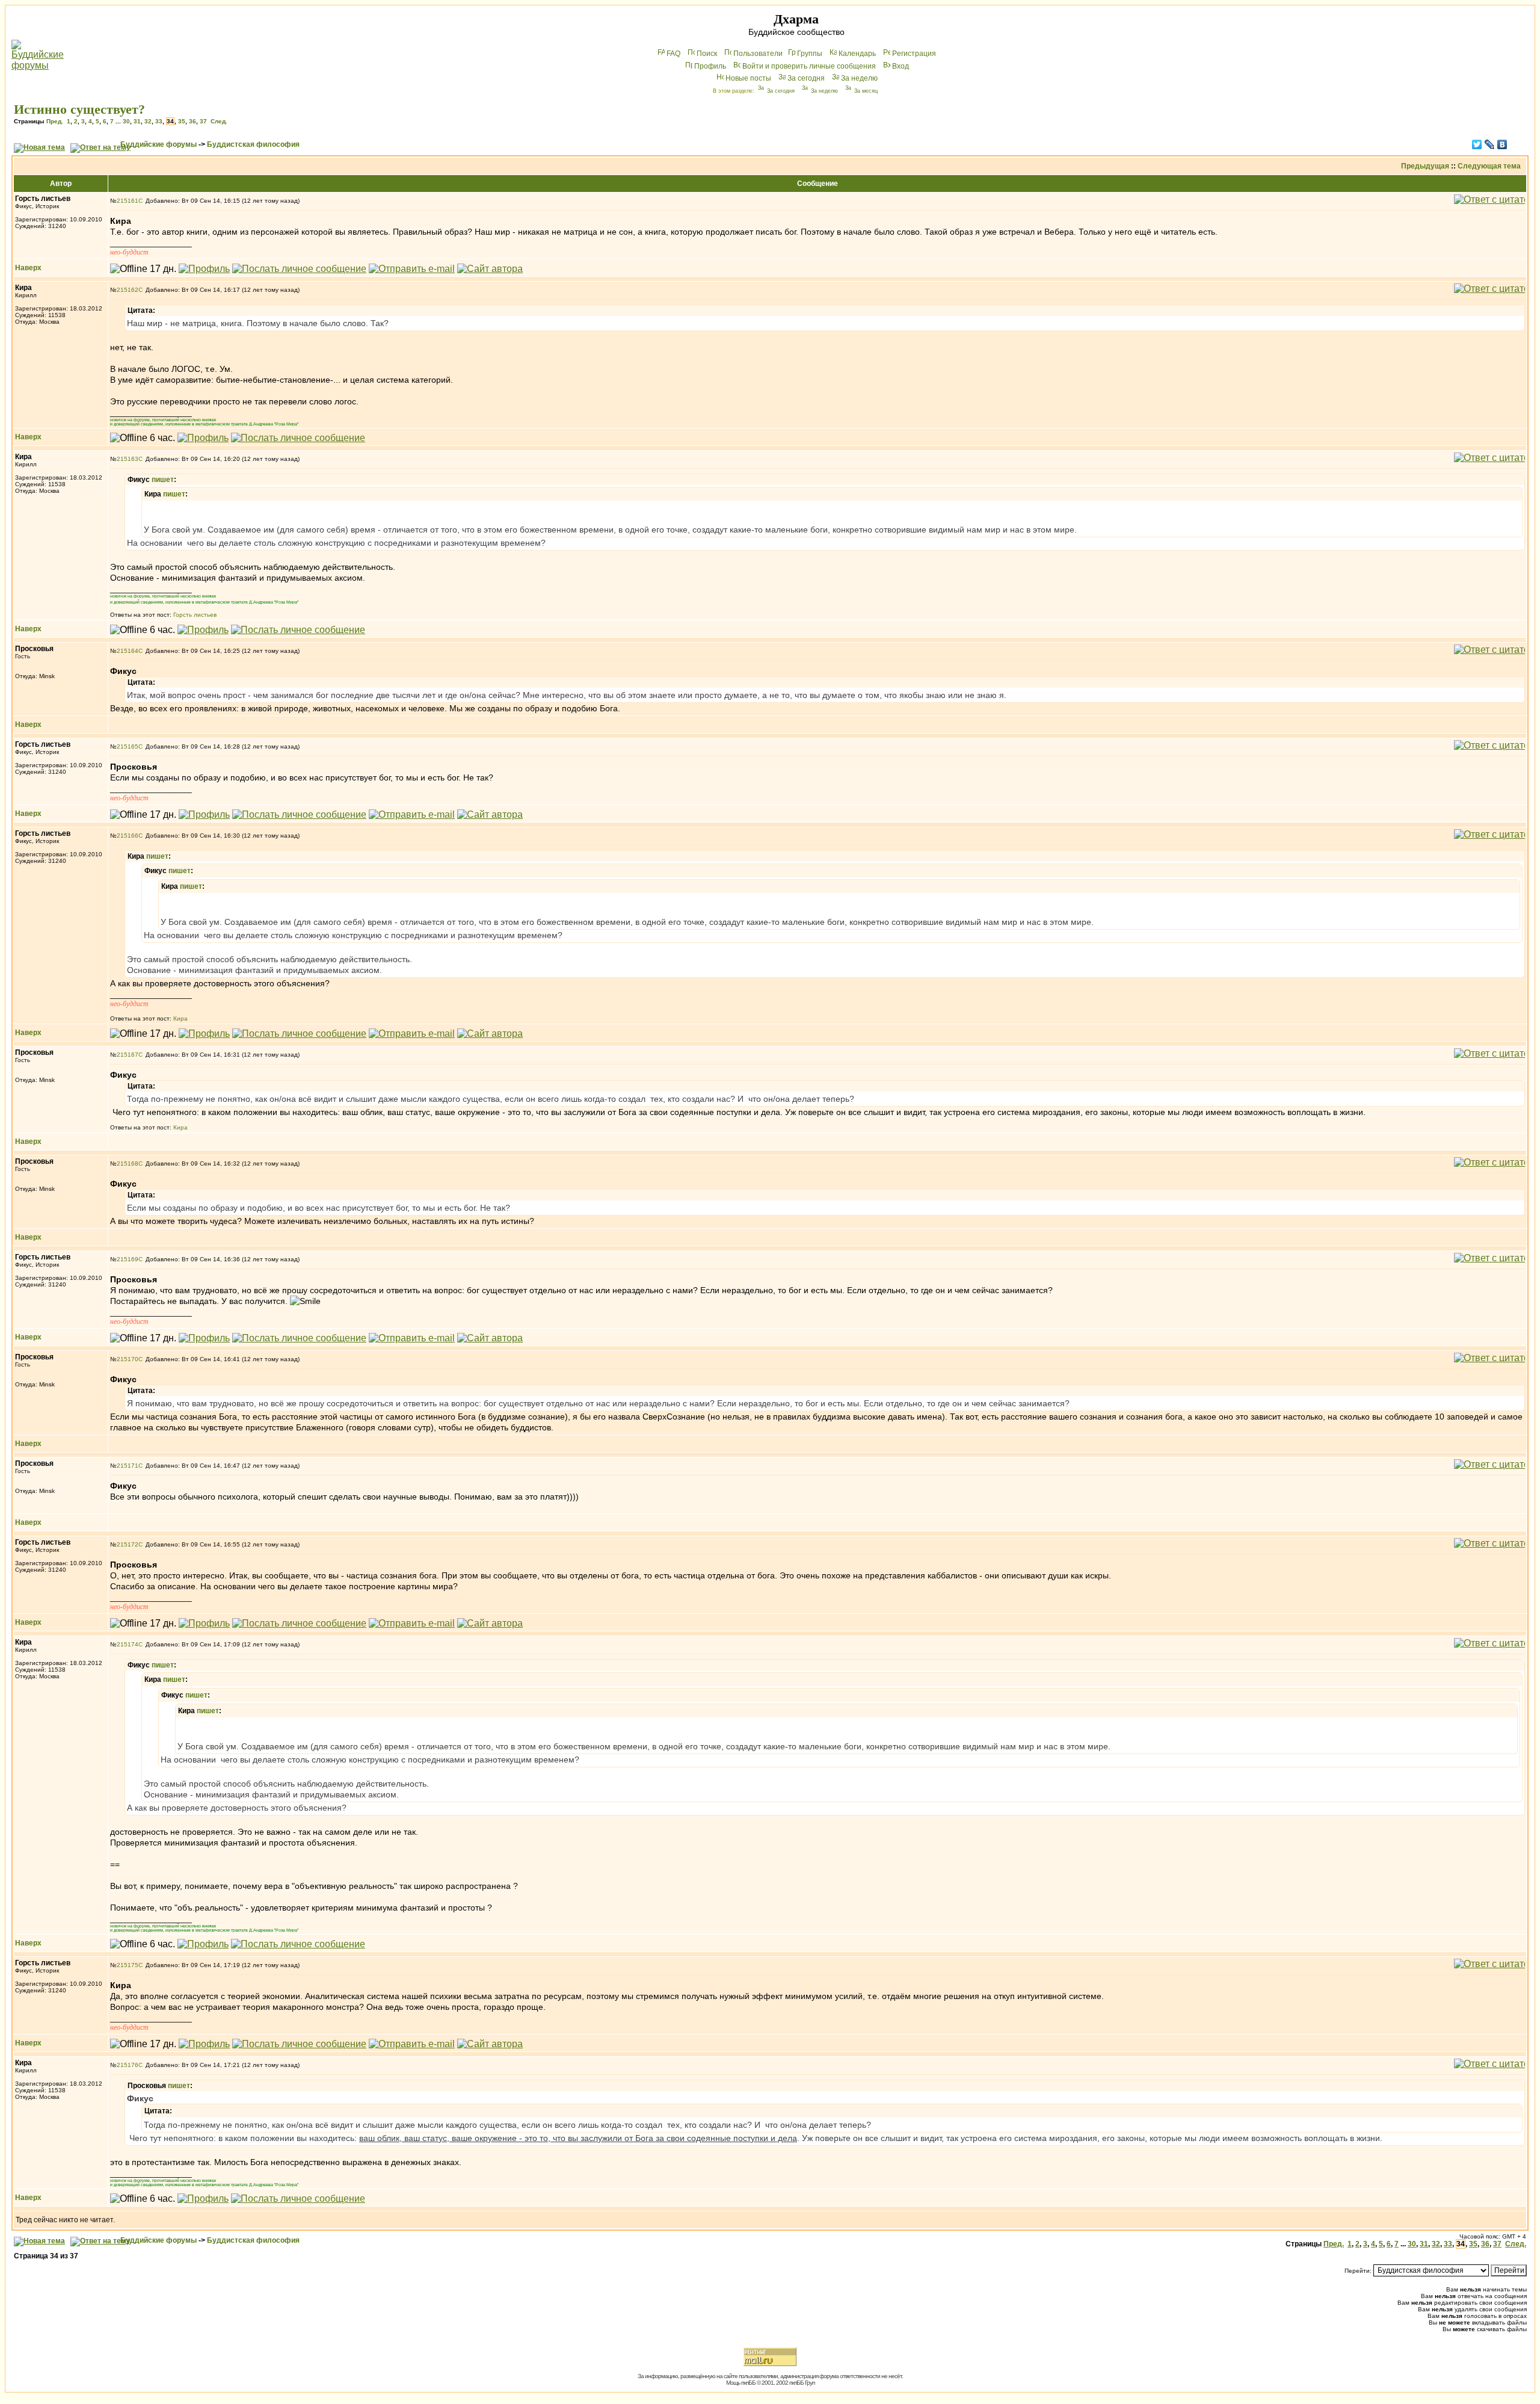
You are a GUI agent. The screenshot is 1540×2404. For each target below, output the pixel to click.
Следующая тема (1489, 166)
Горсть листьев (195, 615)
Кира (180, 1018)
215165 (128, 746)
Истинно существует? (79, 109)
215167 (128, 1055)
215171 (128, 1466)
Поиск (707, 54)
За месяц (866, 91)
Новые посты (748, 78)
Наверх (28, 268)
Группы (810, 54)
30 (126, 121)
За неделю (859, 78)
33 (159, 121)
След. (219, 121)
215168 (128, 1163)
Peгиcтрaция (914, 54)
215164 (128, 651)
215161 (128, 201)
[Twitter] (1477, 144)
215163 (128, 459)
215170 (128, 1359)
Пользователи (758, 54)
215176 (128, 2065)
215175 (128, 1965)
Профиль (710, 66)
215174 (128, 1644)
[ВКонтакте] (1502, 144)
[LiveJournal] (1490, 144)
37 (203, 121)
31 (137, 121)
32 (148, 121)
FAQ (673, 54)
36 (192, 121)
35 (182, 121)
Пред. (55, 121)
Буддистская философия (253, 144)
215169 (128, 1259)
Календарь (857, 54)
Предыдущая (1425, 166)
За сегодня (806, 78)
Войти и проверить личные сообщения (809, 66)
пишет (163, 480)
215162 (128, 290)
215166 (128, 836)
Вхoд (901, 66)
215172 (128, 1544)
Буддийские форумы (159, 144)
